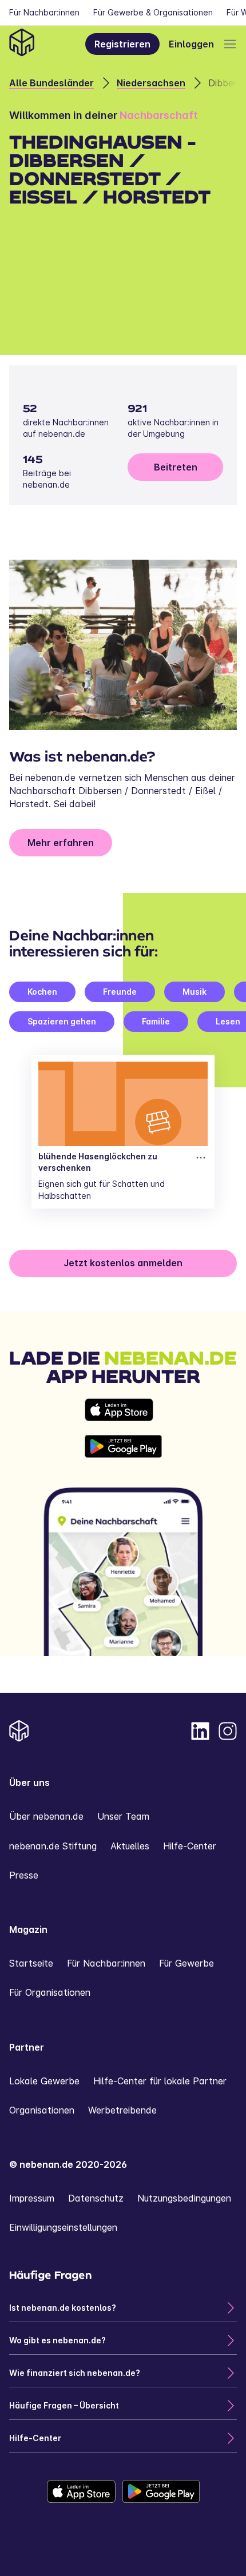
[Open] (230, 44)
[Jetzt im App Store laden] (123, 1410)
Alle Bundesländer (51, 83)
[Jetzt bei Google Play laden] (123, 1446)
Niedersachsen (151, 83)
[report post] (201, 1158)
